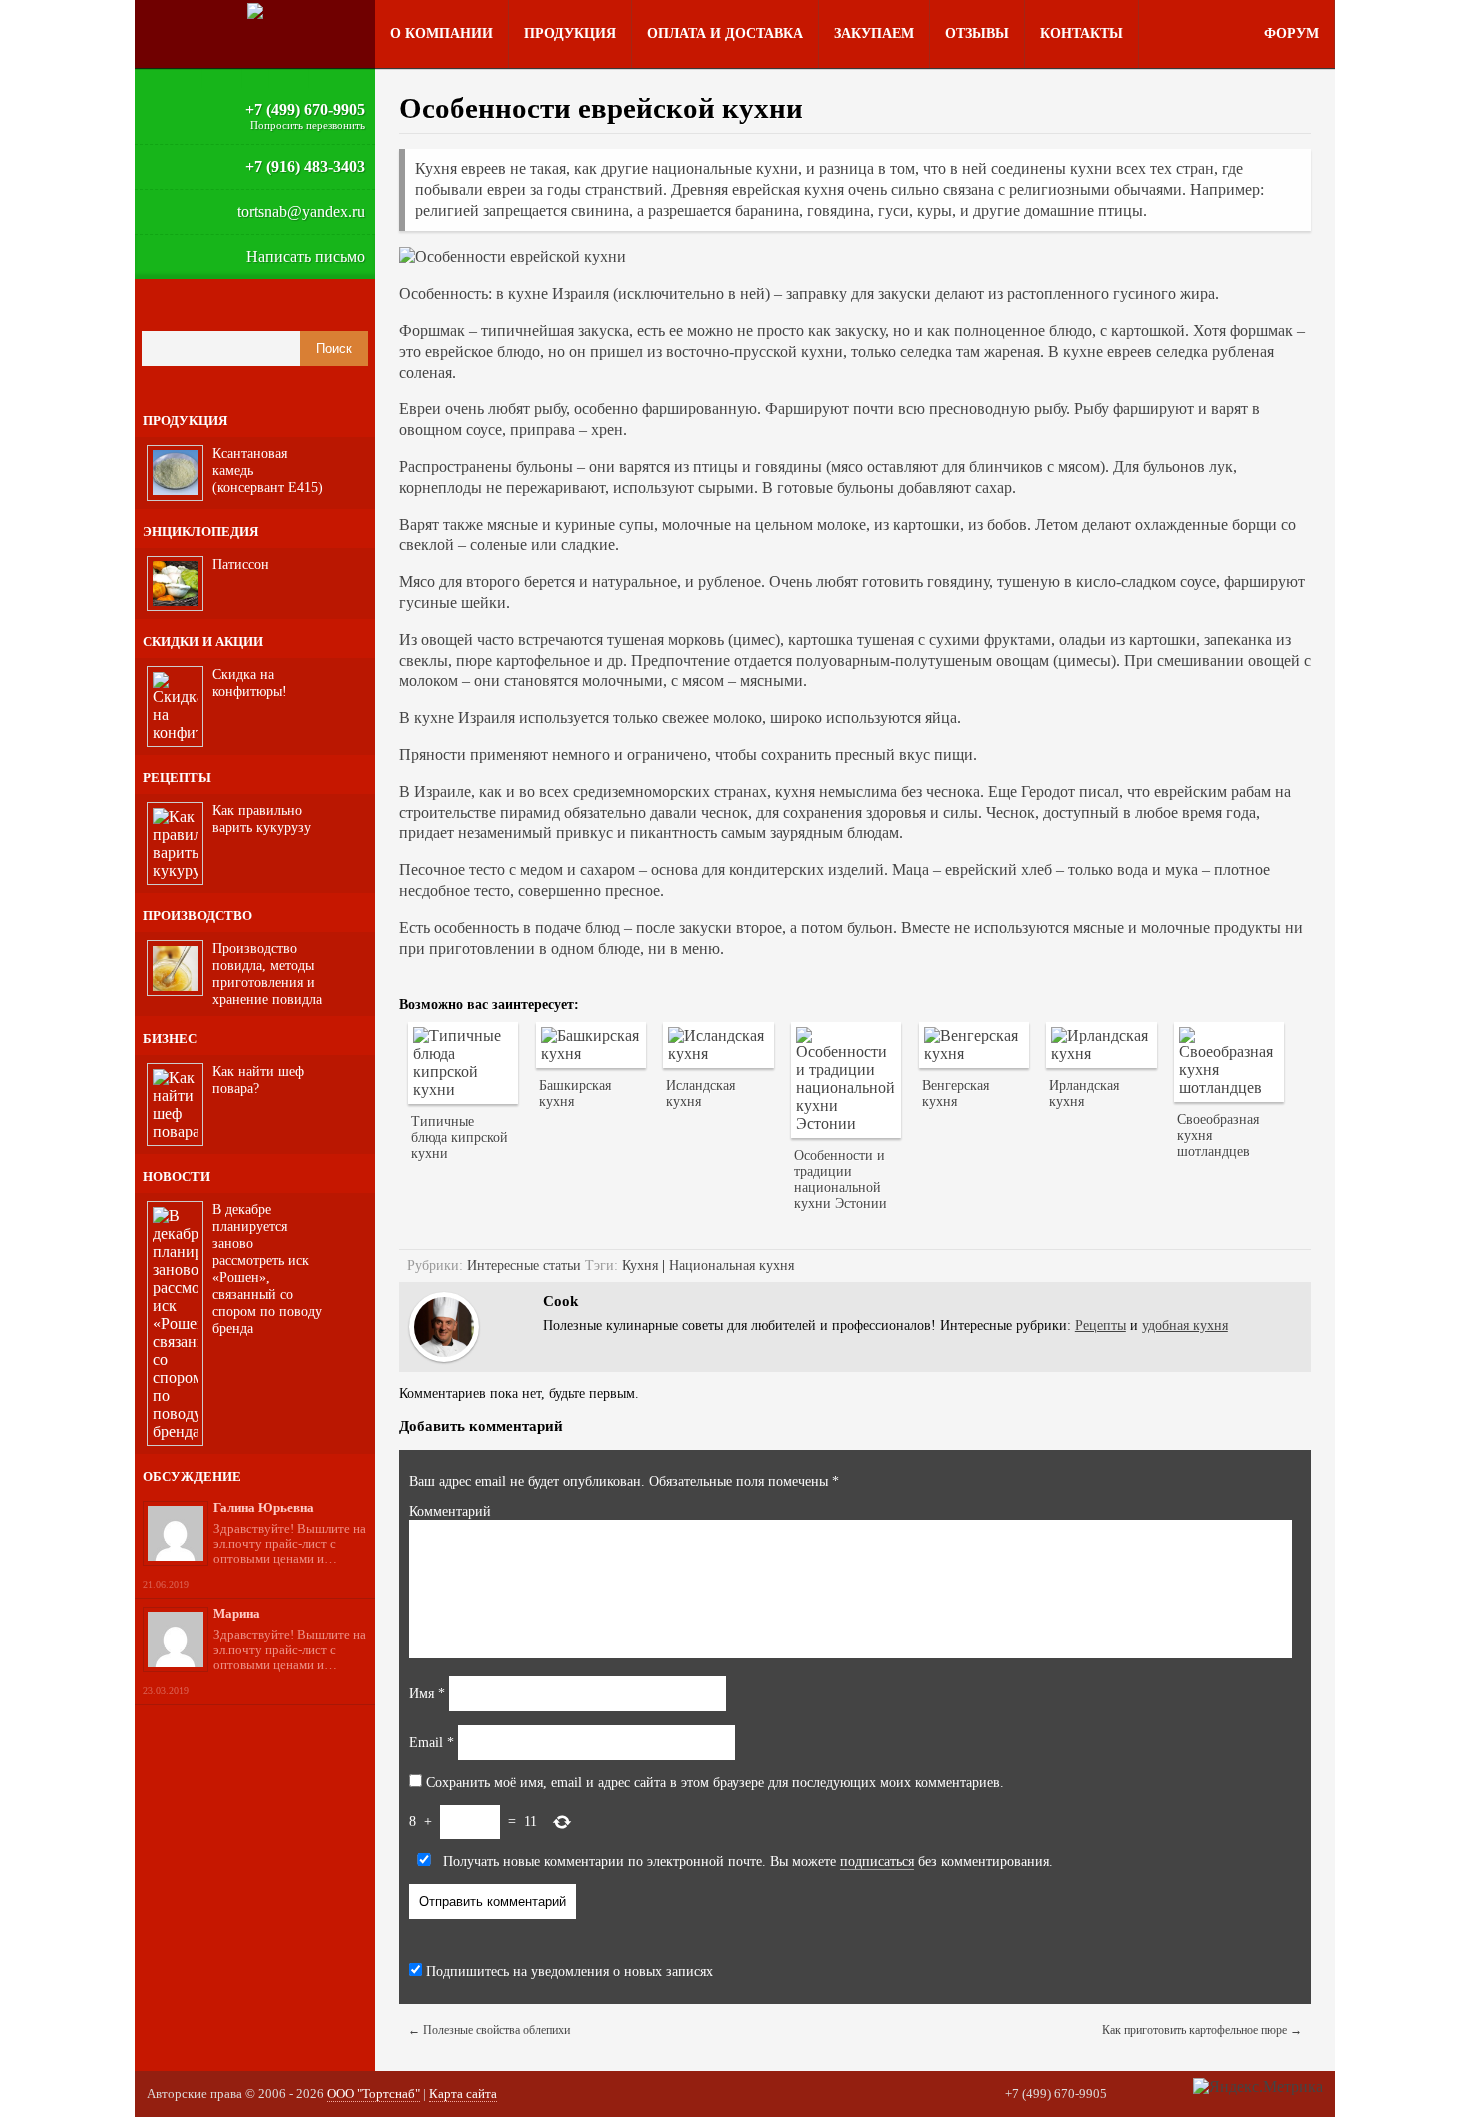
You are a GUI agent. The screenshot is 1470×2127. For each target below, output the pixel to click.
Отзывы (977, 33)
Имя (427, 1693)
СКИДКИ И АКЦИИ (203, 641)
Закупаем (874, 33)
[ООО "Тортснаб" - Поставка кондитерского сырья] (255, 11)
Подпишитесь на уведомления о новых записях (567, 1971)
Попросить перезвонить (307, 125)
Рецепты (1100, 1325)
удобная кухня (1185, 1325)
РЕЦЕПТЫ (177, 777)
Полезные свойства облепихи (489, 2030)
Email (431, 1742)
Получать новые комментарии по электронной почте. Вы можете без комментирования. (746, 1861)
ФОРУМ (1291, 33)
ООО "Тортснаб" (373, 2093)
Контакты (1081, 33)
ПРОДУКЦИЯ (185, 420)
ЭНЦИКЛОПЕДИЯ (200, 531)
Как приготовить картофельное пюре (1202, 2030)
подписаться (877, 1861)
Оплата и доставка (725, 33)
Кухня (640, 1265)
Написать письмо (305, 256)
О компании (441, 33)
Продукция (570, 33)
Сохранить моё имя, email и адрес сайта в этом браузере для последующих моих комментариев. (715, 1782)
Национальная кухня (731, 1265)
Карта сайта (463, 2093)
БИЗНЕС (170, 1038)
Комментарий (450, 1511)
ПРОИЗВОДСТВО (197, 915)
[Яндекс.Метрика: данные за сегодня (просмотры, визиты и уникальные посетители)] (1258, 2087)
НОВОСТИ (176, 1176)
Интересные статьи (524, 1265)
